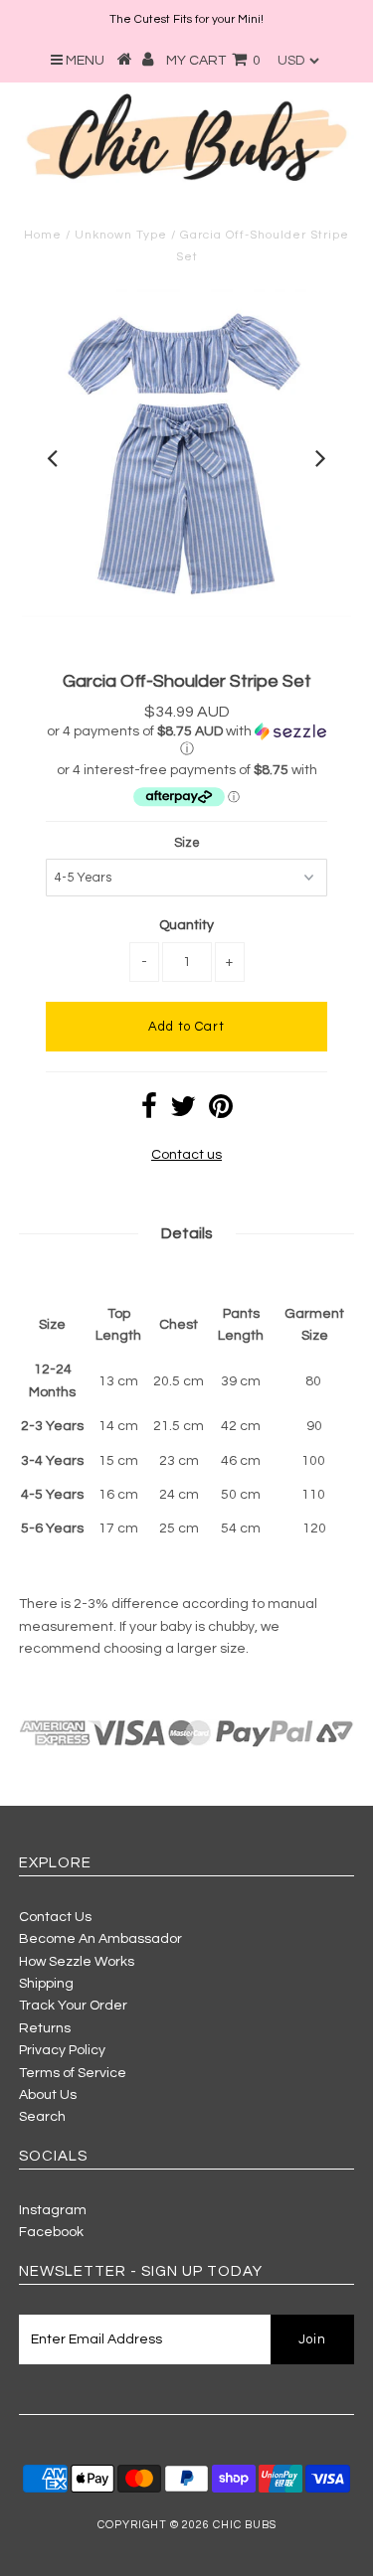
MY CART (213, 61)
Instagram (53, 2210)
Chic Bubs (245, 2525)
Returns (45, 2028)
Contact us (186, 1155)
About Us (48, 2095)
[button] (187, 740)
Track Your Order (73, 2006)
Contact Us (55, 1917)
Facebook (51, 2232)
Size (187, 843)
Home (43, 235)
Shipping (46, 1984)
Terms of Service (73, 2073)
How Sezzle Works (77, 1962)
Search (42, 2117)
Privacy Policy (62, 2050)
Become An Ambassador (100, 1939)
